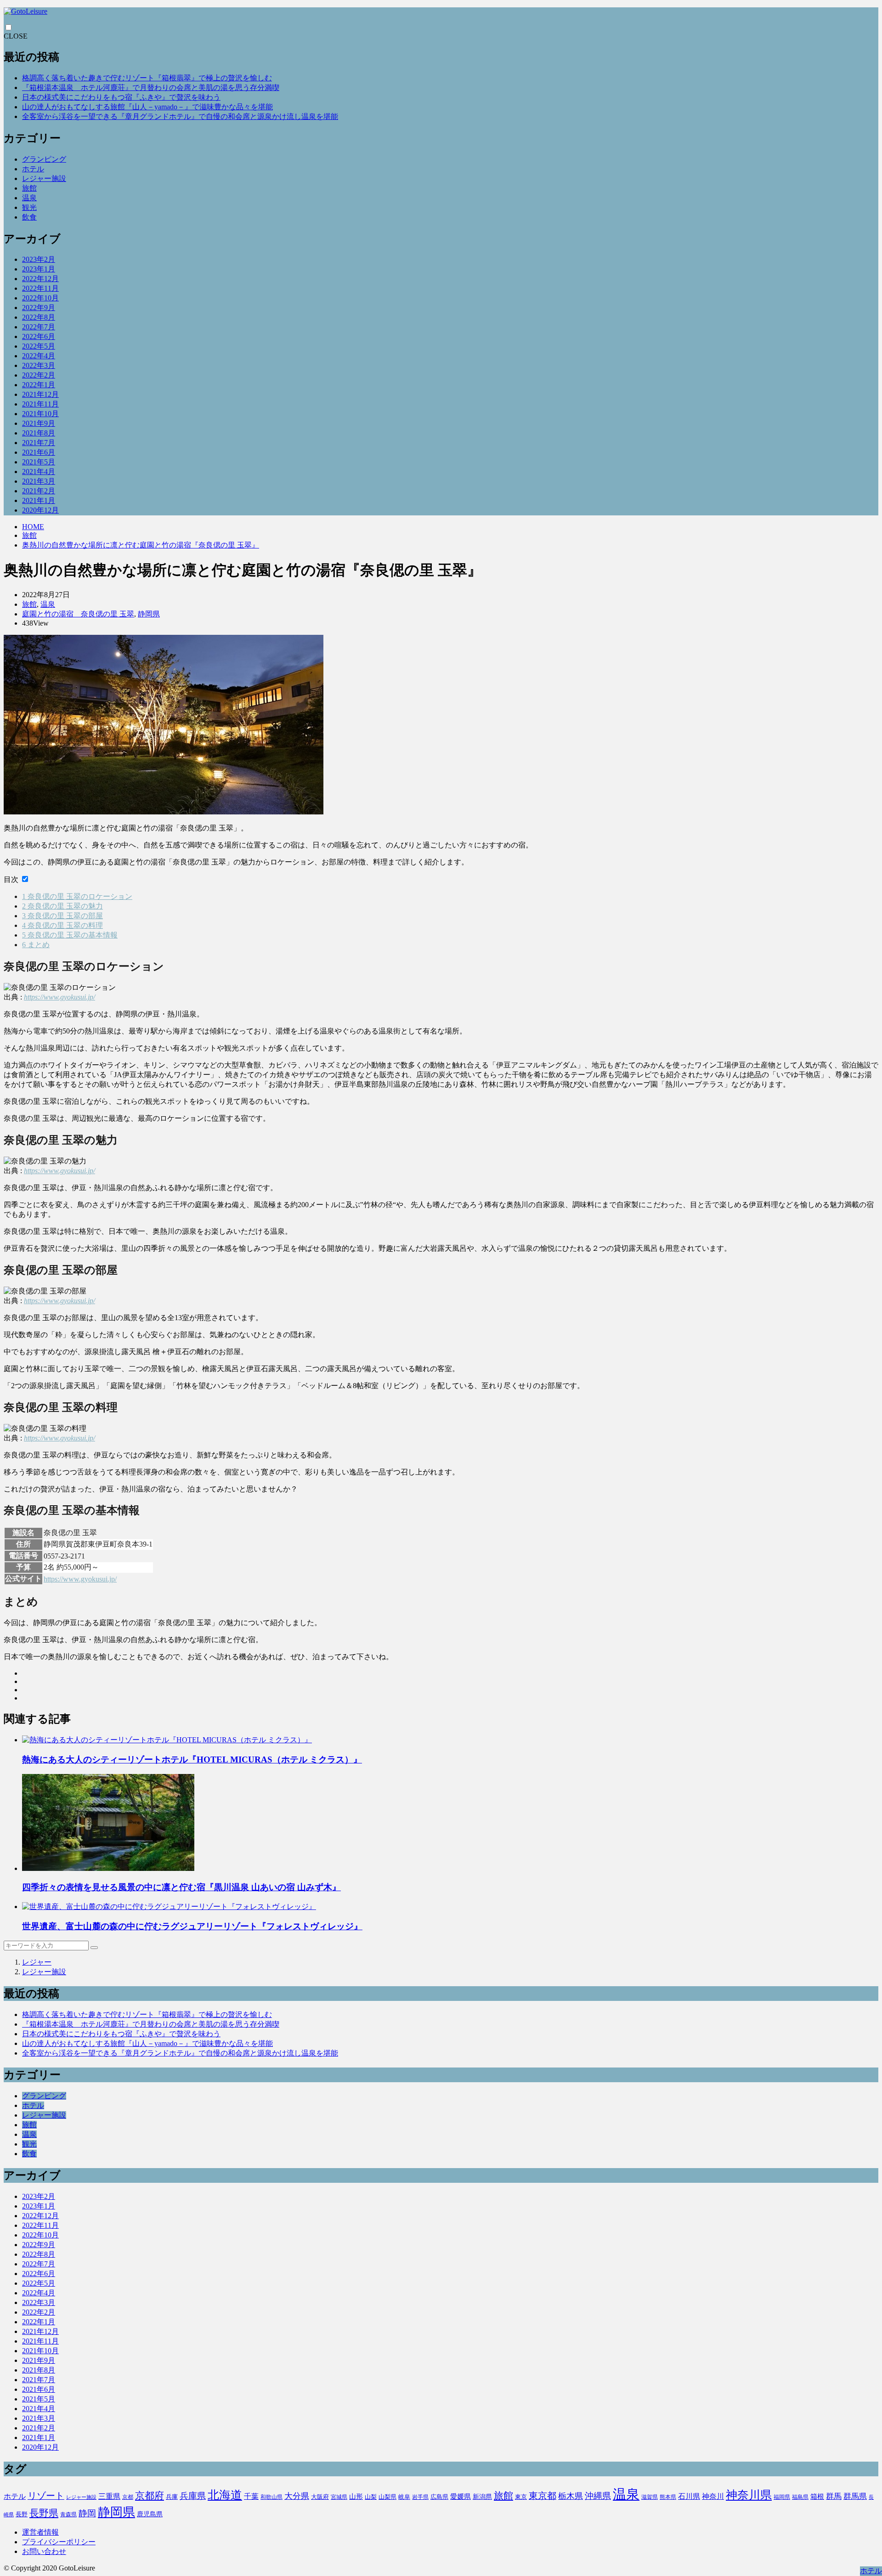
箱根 (817, 2497)
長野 (22, 2514)
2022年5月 (39, 346)
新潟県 (482, 2497)
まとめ (36, 945)
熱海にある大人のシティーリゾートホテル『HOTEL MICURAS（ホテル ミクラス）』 (192, 1760)
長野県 (44, 2513)
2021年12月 (40, 394)
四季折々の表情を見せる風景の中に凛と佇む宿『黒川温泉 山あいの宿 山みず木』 (181, 1887)
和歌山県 (271, 2497)
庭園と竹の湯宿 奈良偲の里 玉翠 (78, 614)
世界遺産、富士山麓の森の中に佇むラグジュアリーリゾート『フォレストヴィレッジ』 (192, 1926)
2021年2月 (39, 491)
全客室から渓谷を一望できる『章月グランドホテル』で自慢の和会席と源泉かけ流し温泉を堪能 (180, 116)
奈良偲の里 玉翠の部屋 (62, 916)
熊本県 (668, 2497)
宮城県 (339, 2497)
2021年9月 (39, 423)
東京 (521, 2497)
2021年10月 (40, 414)
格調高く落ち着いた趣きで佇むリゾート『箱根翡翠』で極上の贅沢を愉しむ (147, 78)
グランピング (44, 159)
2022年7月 (39, 327)
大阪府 (320, 2497)
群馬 (834, 2496)
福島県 (800, 2497)
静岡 (87, 2513)
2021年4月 (39, 472)
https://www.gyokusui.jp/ (59, 997)
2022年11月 (40, 288)
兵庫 (172, 2497)
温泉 (29, 198)
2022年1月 (39, 385)
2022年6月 (39, 336)
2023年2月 (39, 259)
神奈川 (713, 2496)
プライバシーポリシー (59, 2542)
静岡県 (149, 614)
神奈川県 (749, 2495)
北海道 (225, 2495)
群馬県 (855, 2496)
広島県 (439, 2497)
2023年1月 (39, 269)
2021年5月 (39, 462)
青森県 (68, 2514)
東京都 (543, 2496)
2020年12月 (40, 510)
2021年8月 (39, 433)
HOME (33, 527)
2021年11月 (40, 404)
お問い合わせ (44, 2551)
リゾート (46, 2496)
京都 (128, 2497)
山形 (356, 2497)
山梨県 (387, 2497)
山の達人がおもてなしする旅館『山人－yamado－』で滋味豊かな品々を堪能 (147, 107)
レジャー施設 (44, 178)
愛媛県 (461, 2497)
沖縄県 (598, 2496)
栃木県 (571, 2496)
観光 (29, 207)
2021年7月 (39, 443)
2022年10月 (40, 298)
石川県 (689, 2496)
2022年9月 (39, 308)
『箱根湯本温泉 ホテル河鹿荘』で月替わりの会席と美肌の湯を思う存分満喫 (151, 88)
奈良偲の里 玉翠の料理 (62, 925)
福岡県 (782, 2497)
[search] (94, 1948)
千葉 (251, 2496)
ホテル (33, 169)
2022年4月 (39, 356)
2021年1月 (39, 500)
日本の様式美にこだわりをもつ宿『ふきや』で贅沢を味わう (121, 97)
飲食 (29, 217)
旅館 (29, 188)
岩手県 (420, 2497)
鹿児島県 (150, 2514)
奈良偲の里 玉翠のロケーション (77, 896)
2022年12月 (40, 279)
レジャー (37, 1962)
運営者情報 (40, 2532)
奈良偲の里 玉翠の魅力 (62, 906)
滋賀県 (650, 2497)
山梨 (371, 2497)
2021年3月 (39, 481)
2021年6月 (39, 452)
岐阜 (404, 2497)
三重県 (109, 2496)
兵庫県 (193, 2496)
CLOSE (16, 36)
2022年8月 (39, 317)
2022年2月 (39, 375)
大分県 (297, 2496)
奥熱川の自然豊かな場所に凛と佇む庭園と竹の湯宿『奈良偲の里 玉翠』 (141, 545)
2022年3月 (39, 365)
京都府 (150, 2496)
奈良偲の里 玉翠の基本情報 (70, 935)
